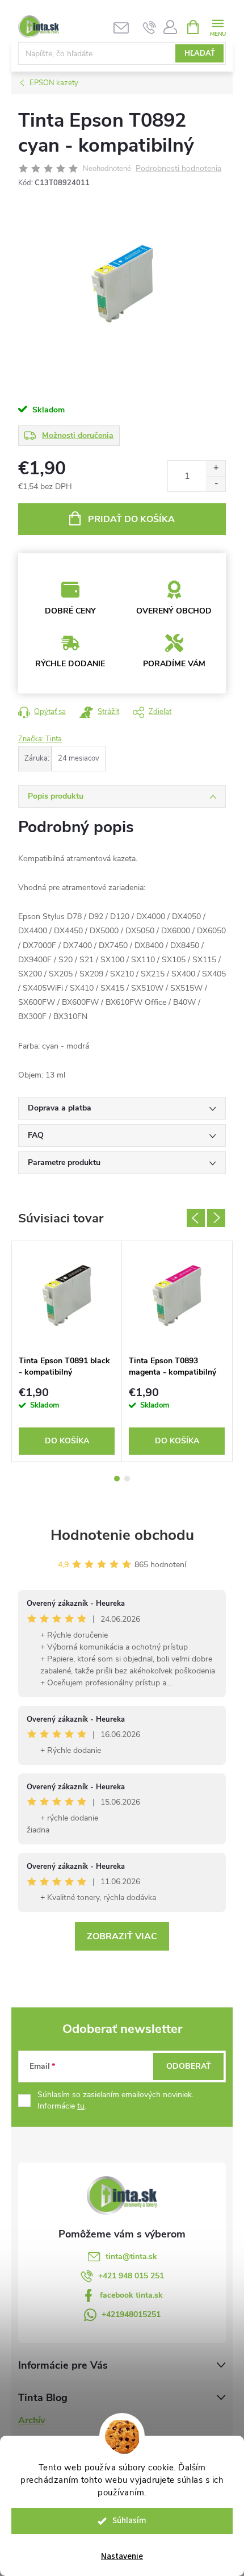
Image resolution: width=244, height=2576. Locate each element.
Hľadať (200, 53)
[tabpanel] (67, 1352)
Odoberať (189, 2066)
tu (81, 2106)
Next (216, 1218)
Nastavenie (122, 2556)
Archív (31, 2420)
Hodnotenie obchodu (122, 1535)
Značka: (40, 739)
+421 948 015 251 (131, 2276)
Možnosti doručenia (78, 435)
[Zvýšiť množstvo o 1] (216, 468)
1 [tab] (117, 1479)
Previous (196, 1218)
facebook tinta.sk (131, 2295)
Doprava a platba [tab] (60, 1108)
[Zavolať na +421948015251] (150, 27)
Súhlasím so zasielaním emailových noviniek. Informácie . (115, 2100)
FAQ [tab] (36, 1135)
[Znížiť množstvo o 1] (216, 484)
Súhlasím (129, 2521)
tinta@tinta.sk (131, 2256)
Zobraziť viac (122, 1936)
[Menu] (218, 26)
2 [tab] (127, 1479)
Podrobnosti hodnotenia (178, 169)
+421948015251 (131, 2314)
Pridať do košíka (131, 519)
